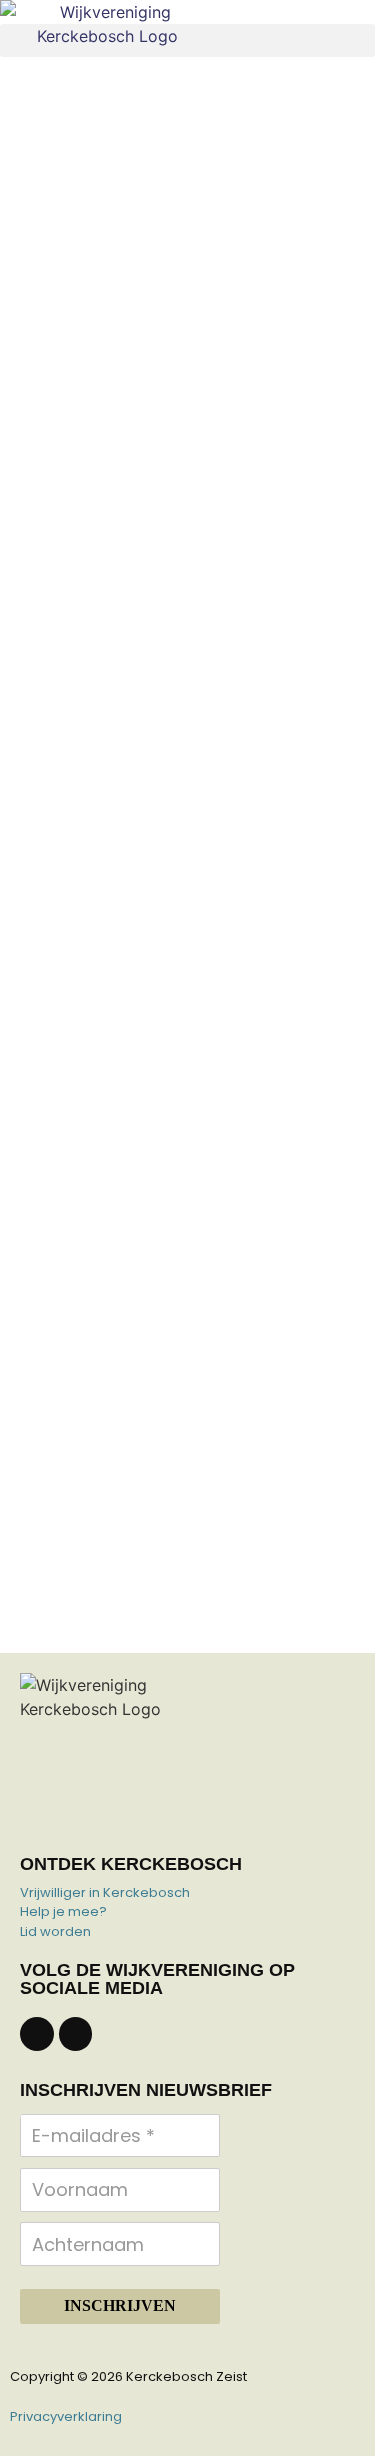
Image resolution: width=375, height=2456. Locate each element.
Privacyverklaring (66, 2416)
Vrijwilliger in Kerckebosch (105, 1892)
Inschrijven (120, 2305)
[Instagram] (76, 2034)
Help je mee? (63, 1911)
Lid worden (55, 1931)
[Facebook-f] (37, 2034)
